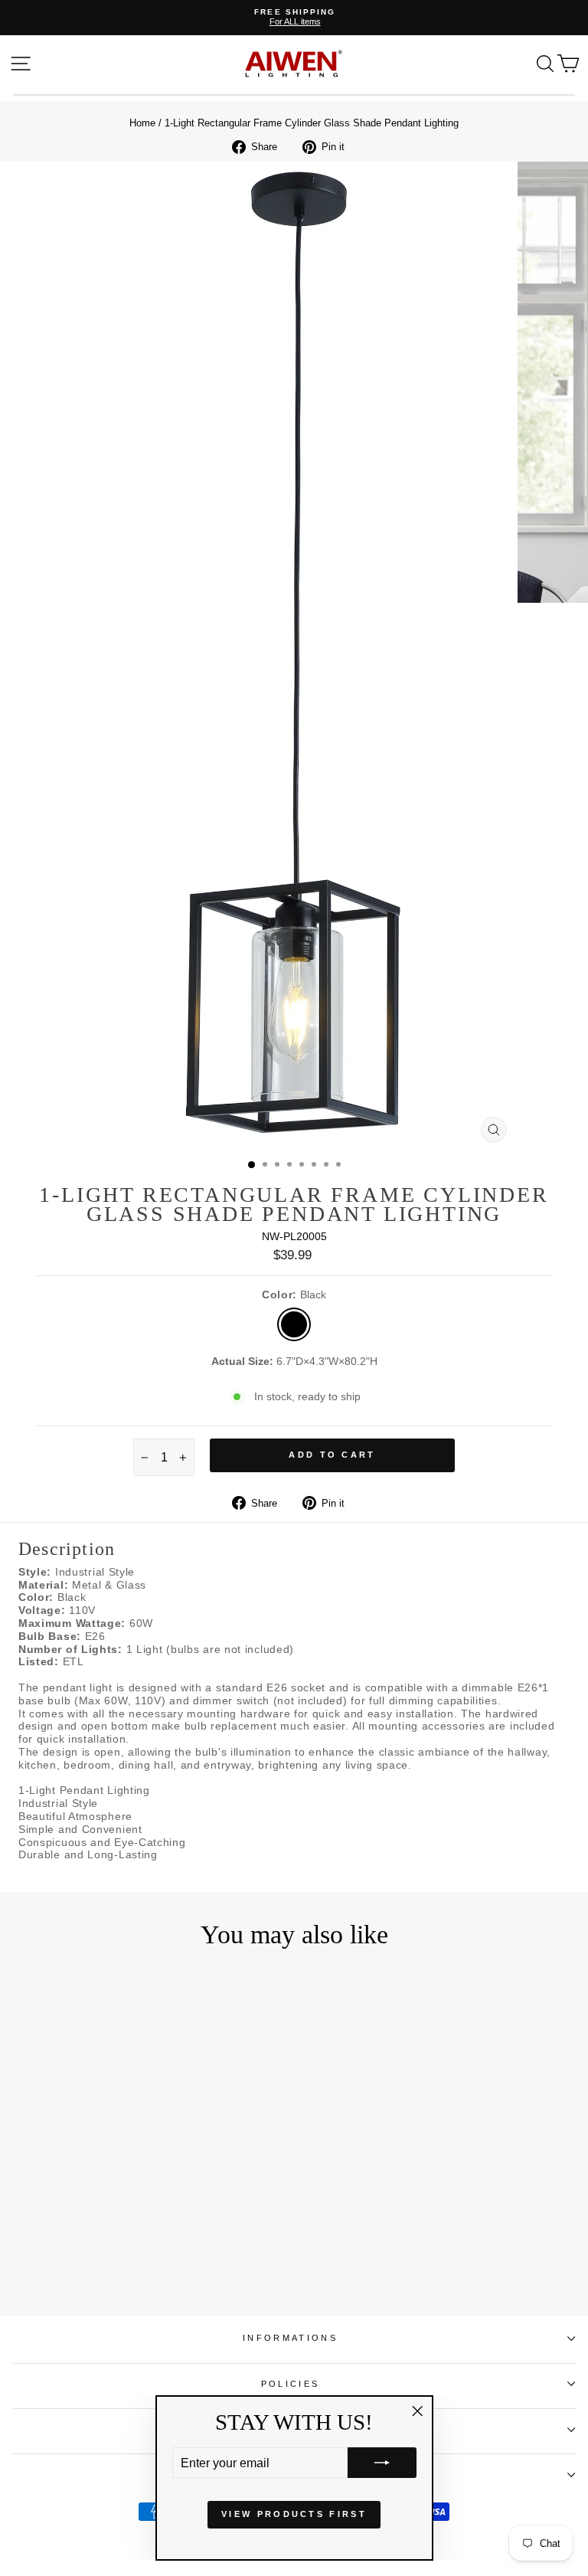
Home (142, 123)
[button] (382, 2463)
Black (294, 1324)
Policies (291, 2384)
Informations (290, 2338)
